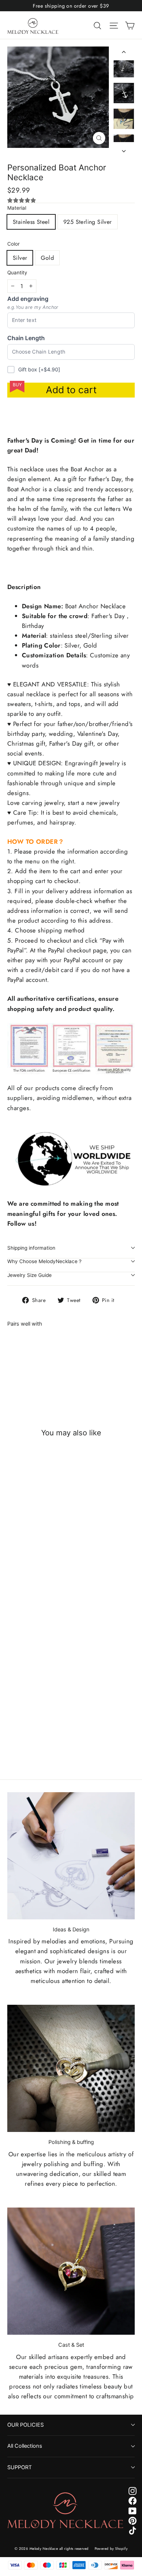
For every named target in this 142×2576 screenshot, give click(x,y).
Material (17, 208)
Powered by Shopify (111, 2549)
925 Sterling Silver (88, 222)
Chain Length (26, 338)
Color (13, 244)
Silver (20, 258)
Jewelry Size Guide (29, 1275)
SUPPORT (19, 2467)
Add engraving (28, 299)
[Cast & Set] (71, 2271)
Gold (47, 258)
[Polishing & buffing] (71, 2068)
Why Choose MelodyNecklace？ (45, 1261)
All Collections (25, 2446)
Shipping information (31, 1248)
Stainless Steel (31, 222)
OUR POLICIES (25, 2425)
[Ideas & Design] (71, 1856)
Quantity (17, 273)
